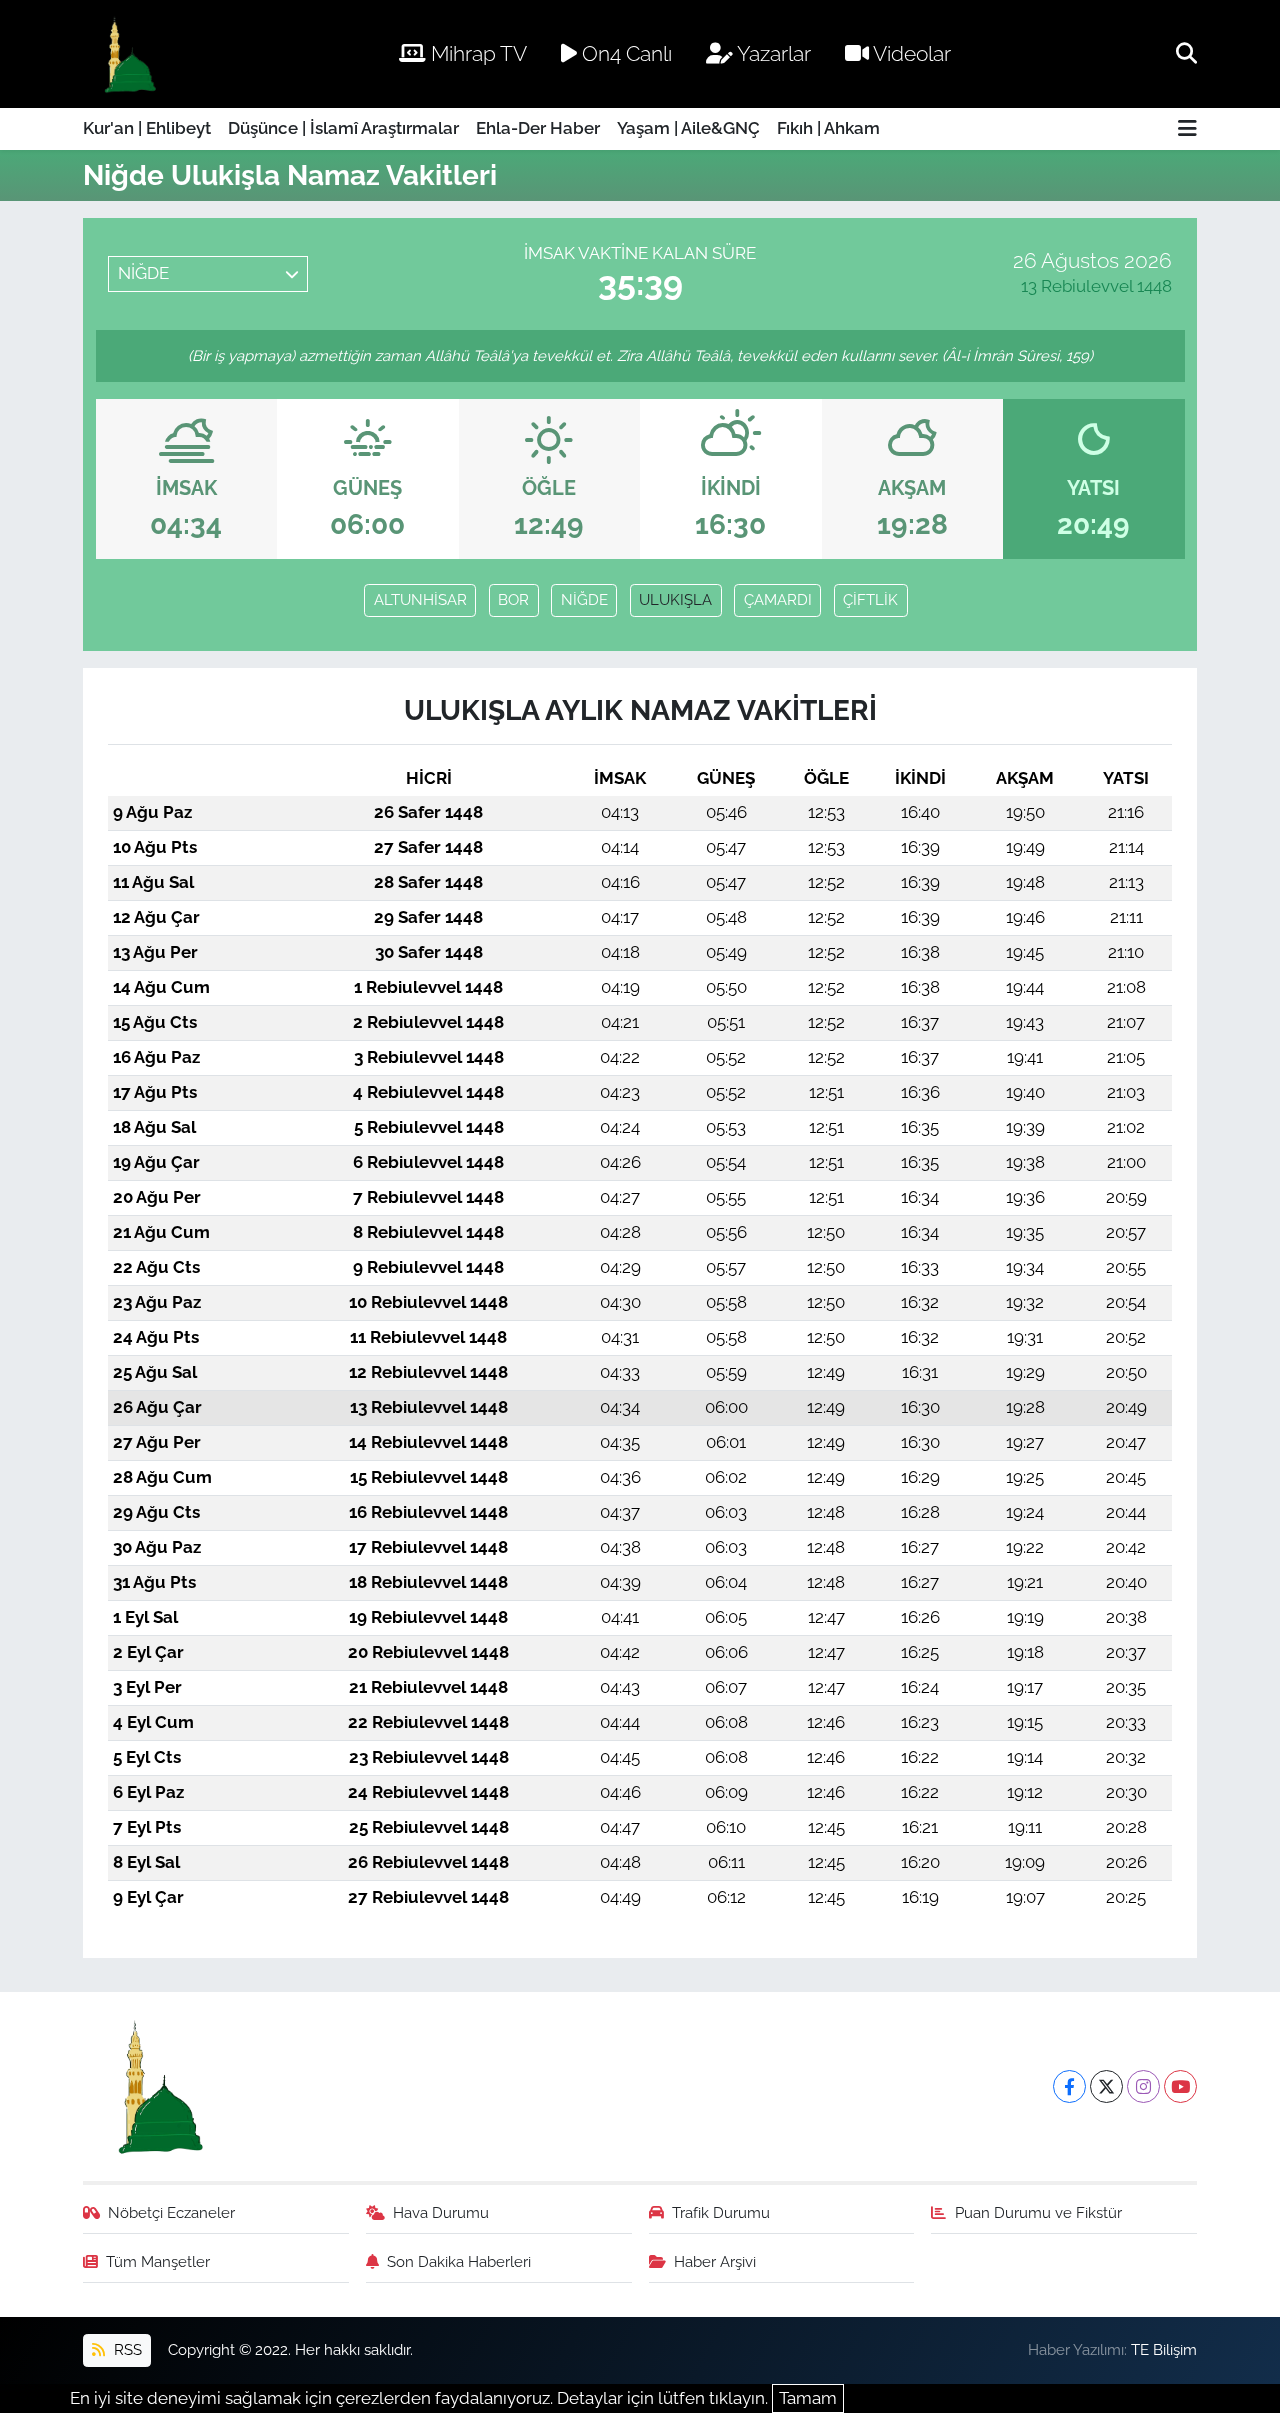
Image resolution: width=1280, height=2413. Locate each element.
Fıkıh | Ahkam (828, 128)
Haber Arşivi (715, 2261)
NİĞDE (584, 599)
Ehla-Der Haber (538, 128)
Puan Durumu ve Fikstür (1038, 2212)
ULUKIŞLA (675, 599)
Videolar (910, 53)
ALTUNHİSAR (420, 599)
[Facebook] (1069, 2086)
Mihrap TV (476, 53)
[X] (1106, 2086)
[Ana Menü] (1187, 129)
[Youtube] (1180, 2086)
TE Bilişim (1164, 2349)
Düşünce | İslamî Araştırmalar (343, 128)
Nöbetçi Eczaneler (171, 2212)
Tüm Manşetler (158, 2261)
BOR (513, 599)
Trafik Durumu (721, 2212)
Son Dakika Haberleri (459, 2261)
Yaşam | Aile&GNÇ (688, 128)
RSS (126, 2349)
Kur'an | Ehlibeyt (147, 128)
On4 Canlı (624, 53)
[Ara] (1186, 53)
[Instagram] (1143, 2086)
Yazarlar (772, 53)
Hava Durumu (441, 2212)
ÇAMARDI (778, 599)
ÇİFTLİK (870, 599)
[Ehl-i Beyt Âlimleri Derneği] (128, 54)
